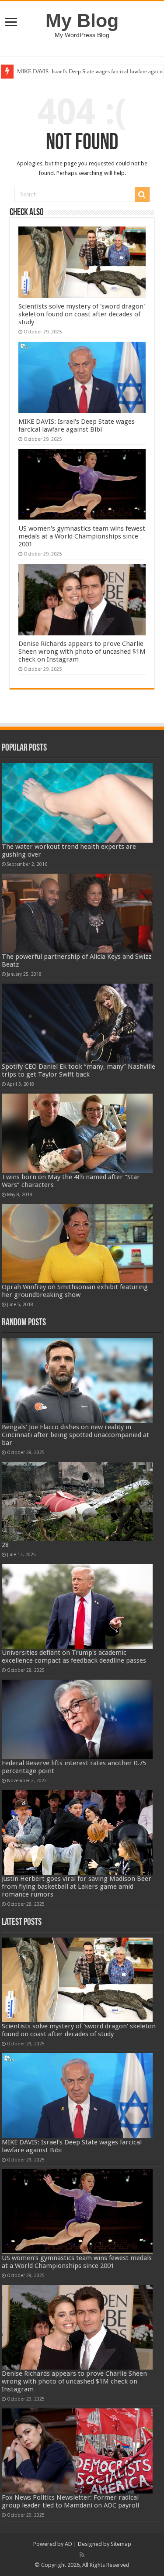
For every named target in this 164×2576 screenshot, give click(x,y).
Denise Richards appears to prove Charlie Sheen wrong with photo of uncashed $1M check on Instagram (82, 652)
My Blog (82, 21)
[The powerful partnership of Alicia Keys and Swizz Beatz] (77, 913)
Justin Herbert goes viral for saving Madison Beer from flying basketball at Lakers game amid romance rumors (77, 1887)
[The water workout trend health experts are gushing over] (77, 803)
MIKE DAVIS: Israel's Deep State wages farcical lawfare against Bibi (77, 425)
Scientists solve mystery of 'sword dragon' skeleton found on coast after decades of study (82, 314)
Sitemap (121, 2544)
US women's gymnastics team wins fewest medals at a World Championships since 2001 (82, 536)
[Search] (142, 195)
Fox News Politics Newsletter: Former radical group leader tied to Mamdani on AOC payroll (70, 2501)
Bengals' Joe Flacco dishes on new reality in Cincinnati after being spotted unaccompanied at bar (75, 1435)
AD (68, 2544)
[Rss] (82, 2555)
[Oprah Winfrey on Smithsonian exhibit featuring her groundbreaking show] (77, 1243)
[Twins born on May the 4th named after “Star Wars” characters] (77, 1133)
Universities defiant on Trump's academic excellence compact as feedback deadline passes (74, 1657)
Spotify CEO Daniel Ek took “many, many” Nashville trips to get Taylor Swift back (79, 1070)
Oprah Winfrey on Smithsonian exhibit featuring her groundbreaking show (75, 1291)
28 (5, 1545)
